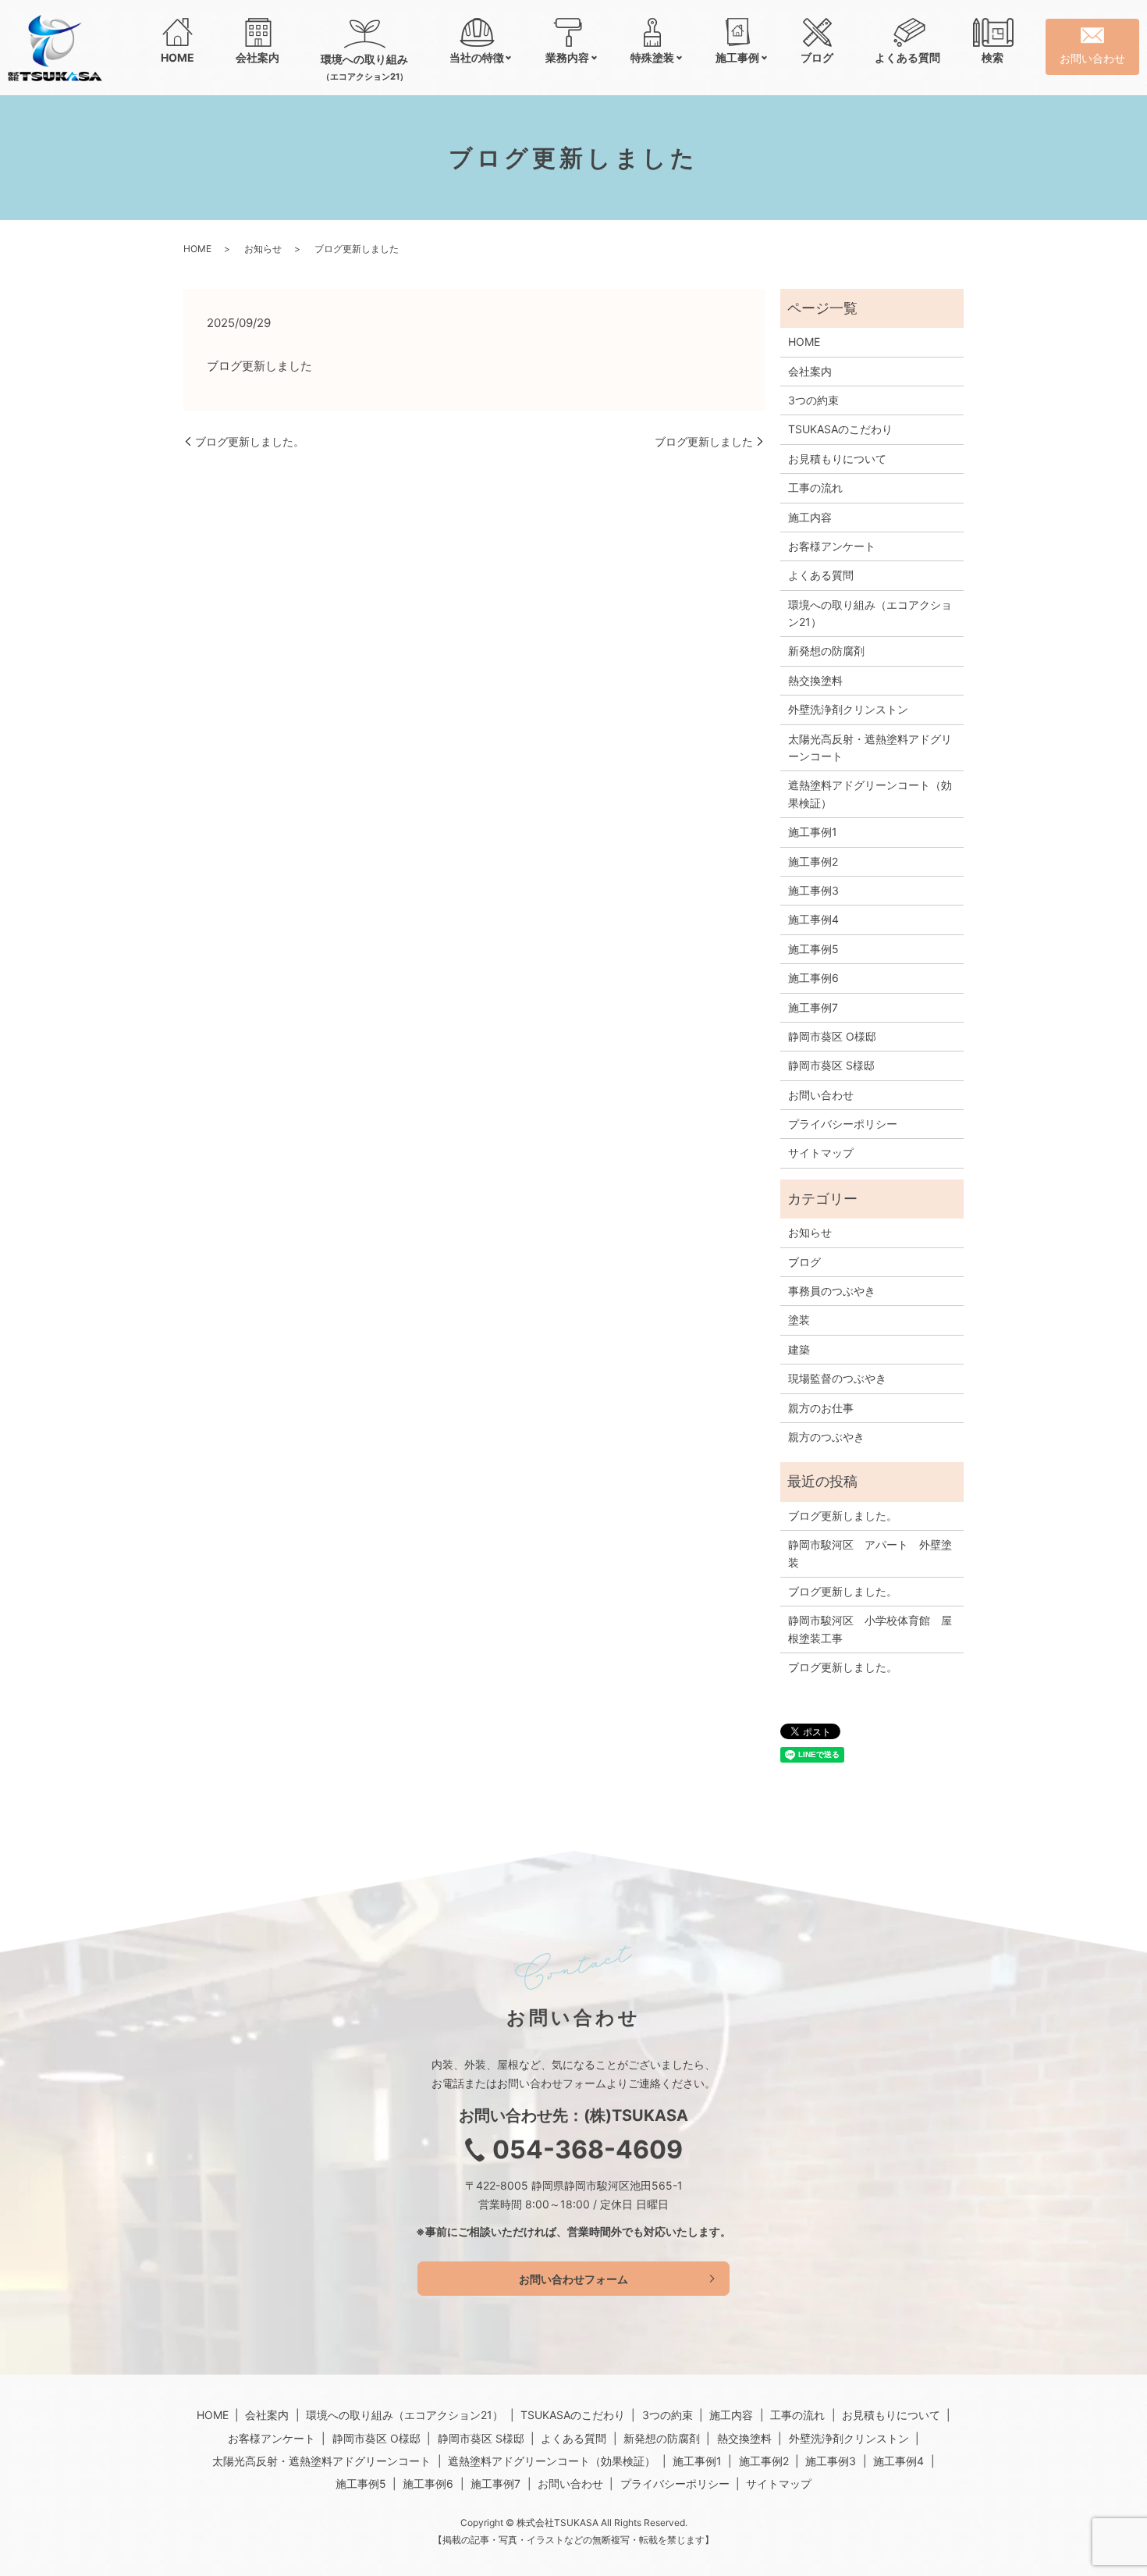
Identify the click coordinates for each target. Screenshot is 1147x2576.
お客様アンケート (832, 546)
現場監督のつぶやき (837, 1378)
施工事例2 (813, 861)
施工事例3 (813, 890)
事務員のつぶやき (832, 1291)
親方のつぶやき (826, 1437)
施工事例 (737, 57)
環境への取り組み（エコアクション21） (870, 613)
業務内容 (567, 57)
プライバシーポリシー (843, 1124)
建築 (799, 1349)
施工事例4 (813, 919)
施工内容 (810, 517)
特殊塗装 (652, 57)
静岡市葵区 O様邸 (832, 1036)
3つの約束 (813, 400)
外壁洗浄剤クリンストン (848, 709)
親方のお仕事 (821, 1408)
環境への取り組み (364, 67)
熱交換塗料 (815, 680)
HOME (178, 57)
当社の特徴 (477, 57)
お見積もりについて (837, 459)
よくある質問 (907, 57)
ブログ (817, 57)
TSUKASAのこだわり (840, 429)
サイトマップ (821, 1153)
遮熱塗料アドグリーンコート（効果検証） (870, 793)
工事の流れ (815, 487)
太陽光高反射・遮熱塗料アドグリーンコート (870, 747)
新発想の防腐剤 (826, 651)
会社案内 (257, 57)
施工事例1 (813, 832)
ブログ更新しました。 (250, 441)
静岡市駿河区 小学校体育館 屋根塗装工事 (870, 1629)
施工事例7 (813, 1007)
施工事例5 (813, 949)
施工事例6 (813, 978)
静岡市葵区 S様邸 (831, 1065)
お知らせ (263, 249)
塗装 (799, 1320)
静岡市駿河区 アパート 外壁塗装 (870, 1553)
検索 (993, 57)
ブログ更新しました (704, 441)
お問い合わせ (821, 1095)
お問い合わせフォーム (573, 2279)
